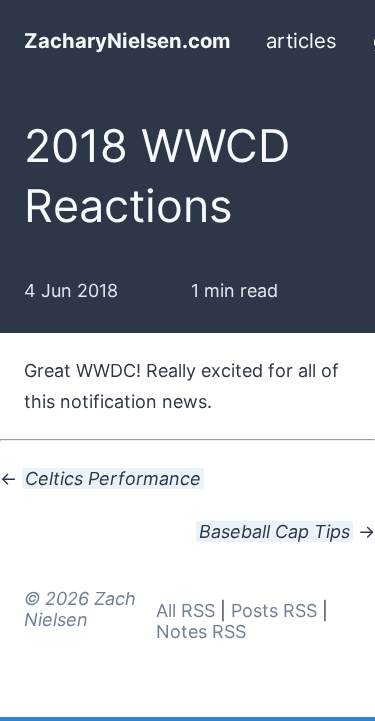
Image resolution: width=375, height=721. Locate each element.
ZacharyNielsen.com (127, 40)
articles (301, 40)
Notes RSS (201, 631)
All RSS (185, 610)
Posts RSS (274, 610)
